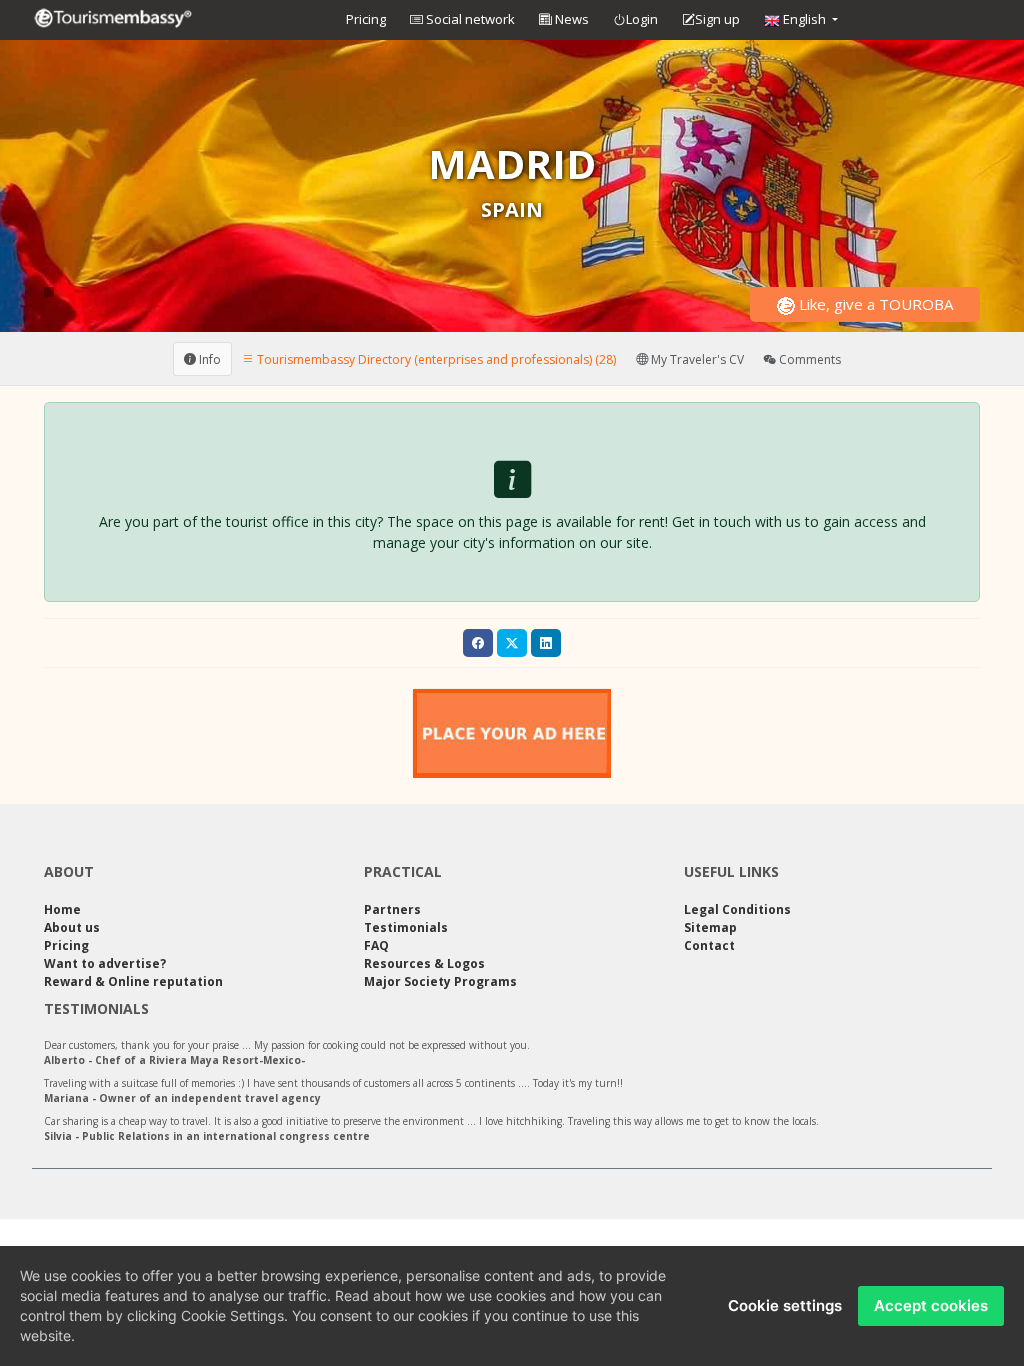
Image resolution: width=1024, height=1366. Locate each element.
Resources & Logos (424, 963)
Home (62, 909)
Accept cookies (931, 1305)
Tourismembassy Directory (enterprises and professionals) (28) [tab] (435, 358)
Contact (709, 945)
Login (642, 19)
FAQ (376, 945)
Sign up (717, 19)
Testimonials (406, 927)
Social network (469, 19)
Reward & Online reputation (133, 981)
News (570, 19)
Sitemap (710, 927)
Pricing (366, 19)
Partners (392, 909)
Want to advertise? (105, 963)
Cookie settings (785, 1305)
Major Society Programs (440, 981)
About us (72, 927)
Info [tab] (208, 358)
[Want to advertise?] (512, 733)
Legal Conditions (737, 909)
